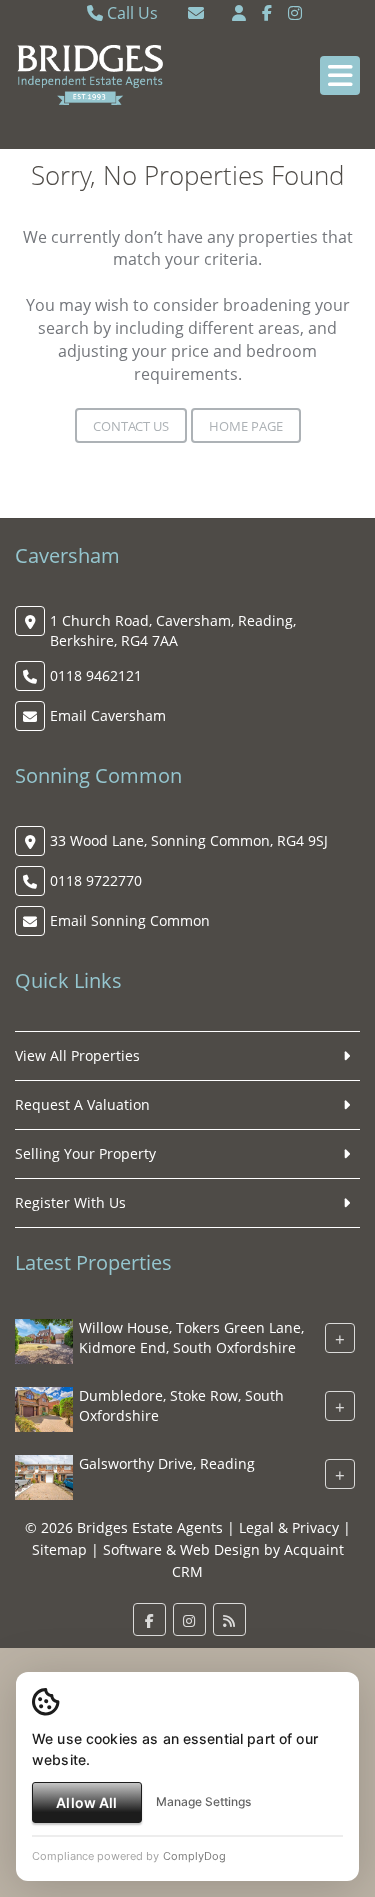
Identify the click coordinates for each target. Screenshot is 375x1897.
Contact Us (131, 426)
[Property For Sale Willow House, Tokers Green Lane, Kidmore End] (44, 1340)
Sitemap (59, 1549)
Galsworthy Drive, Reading (167, 1464)
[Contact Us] (239, 13)
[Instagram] (295, 13)
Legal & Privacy (289, 1527)
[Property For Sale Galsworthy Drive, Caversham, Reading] (44, 1476)
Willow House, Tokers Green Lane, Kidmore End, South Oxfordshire (191, 1338)
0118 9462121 (96, 675)
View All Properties (77, 1055)
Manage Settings (203, 1801)
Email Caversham (108, 715)
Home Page (246, 426)
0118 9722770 (96, 880)
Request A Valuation (82, 1104)
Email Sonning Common (130, 920)
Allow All (86, 1802)
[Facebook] (267, 13)
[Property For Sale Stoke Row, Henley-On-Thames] (44, 1408)
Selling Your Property (85, 1153)
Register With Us (70, 1202)
